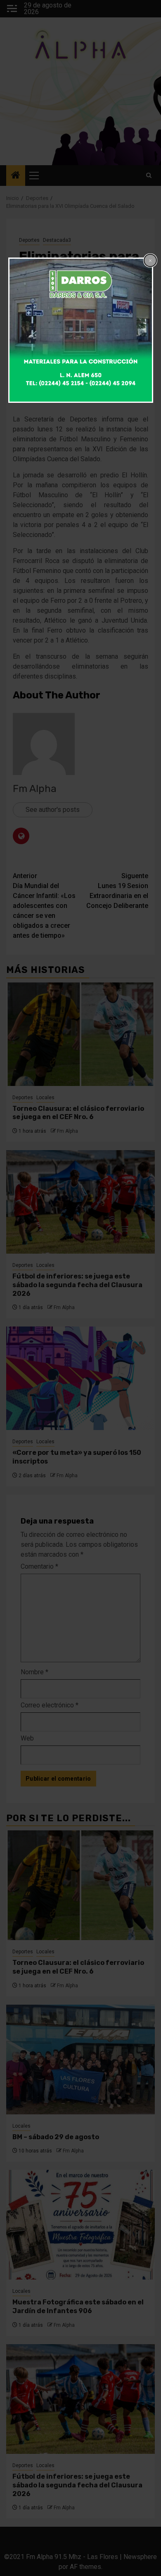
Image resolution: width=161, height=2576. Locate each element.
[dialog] (81, 330)
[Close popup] (150, 260)
